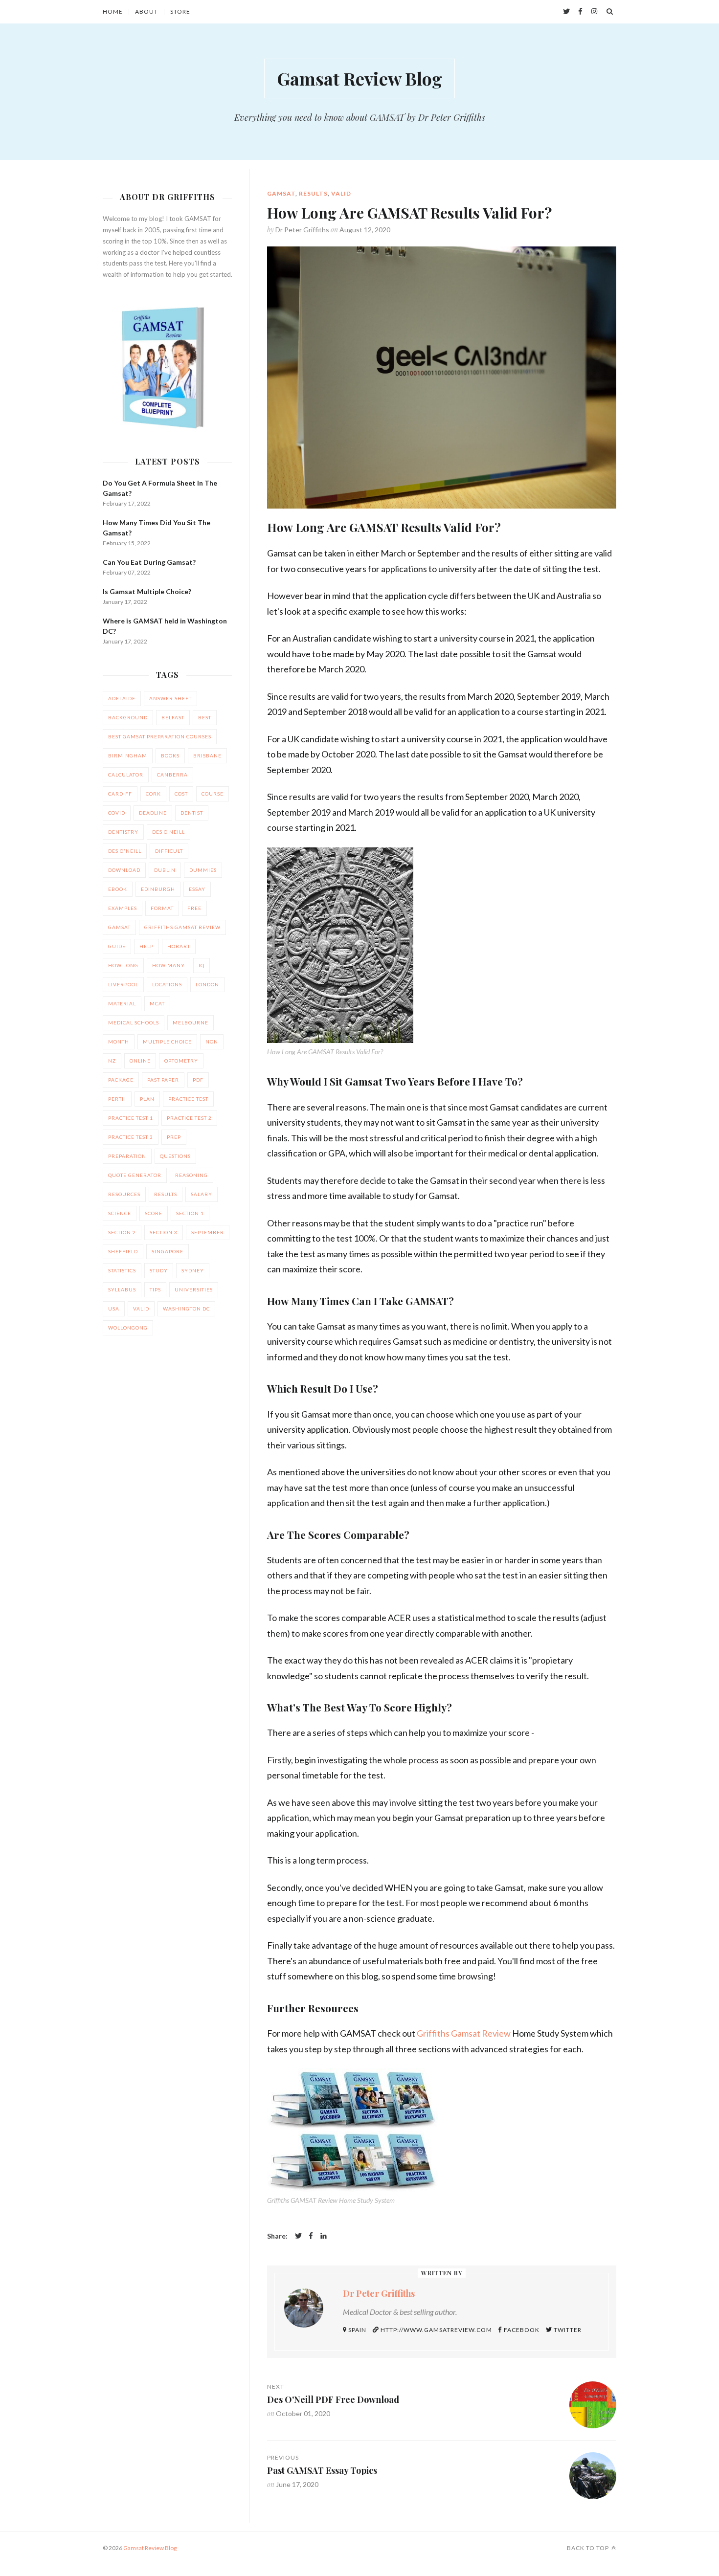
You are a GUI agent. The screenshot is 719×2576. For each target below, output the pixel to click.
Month (119, 1042)
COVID (117, 813)
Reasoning (191, 1175)
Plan (147, 1099)
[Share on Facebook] (311, 2236)
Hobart (179, 946)
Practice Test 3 (131, 1137)
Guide (117, 946)
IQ (202, 965)
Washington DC (186, 1309)
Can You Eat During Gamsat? (149, 562)
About (146, 12)
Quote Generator (135, 1175)
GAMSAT (281, 193)
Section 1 (190, 1213)
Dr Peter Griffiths (302, 230)
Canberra (172, 775)
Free (194, 908)
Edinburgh (158, 889)
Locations (167, 984)
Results (313, 193)
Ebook (118, 889)
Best (205, 717)
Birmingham (128, 755)
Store (180, 12)
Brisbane (207, 755)
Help (146, 946)
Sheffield (123, 1251)
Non (212, 1042)
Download (124, 870)
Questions (175, 1156)
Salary (202, 1194)
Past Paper (163, 1080)
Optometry (181, 1061)
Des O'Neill (125, 851)
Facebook (521, 2330)
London (207, 984)
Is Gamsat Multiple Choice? (147, 591)
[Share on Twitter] (298, 2236)
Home (113, 12)
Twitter (567, 2330)
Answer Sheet (170, 698)
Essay (197, 889)
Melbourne (191, 1022)
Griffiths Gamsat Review (464, 2033)
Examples (123, 908)
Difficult (169, 851)
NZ (112, 1061)
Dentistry (123, 832)
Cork (153, 794)
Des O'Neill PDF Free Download (333, 2399)
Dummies (203, 870)
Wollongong (128, 1328)
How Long (123, 965)
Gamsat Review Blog (359, 78)
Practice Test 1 (131, 1118)
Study (159, 1270)
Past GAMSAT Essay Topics (322, 2470)
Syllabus (122, 1289)
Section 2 (122, 1232)
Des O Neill (169, 832)
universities (194, 1289)
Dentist (192, 813)
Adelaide (122, 698)
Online (140, 1061)
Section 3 (164, 1232)
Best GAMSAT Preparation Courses (160, 736)
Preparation (127, 1156)
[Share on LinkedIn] (324, 2236)
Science (120, 1213)
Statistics (122, 1270)
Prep (174, 1137)
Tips (155, 1289)
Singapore (168, 1251)
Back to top (588, 2548)
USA (114, 1309)
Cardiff (120, 794)
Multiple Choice (167, 1042)
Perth (117, 1099)
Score (154, 1213)
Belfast (173, 717)
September (208, 1232)
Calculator (126, 775)
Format (162, 908)
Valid (341, 193)
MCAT (157, 1003)
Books (170, 755)
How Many (169, 965)
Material (122, 1003)
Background (128, 717)
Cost (181, 794)
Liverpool (123, 984)
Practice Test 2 (189, 1118)
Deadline (153, 813)
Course (213, 794)
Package (121, 1080)
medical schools (134, 1022)
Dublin (165, 870)
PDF (198, 1080)
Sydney (193, 1270)
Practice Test (188, 1099)
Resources (124, 1194)
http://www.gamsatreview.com (436, 2330)
